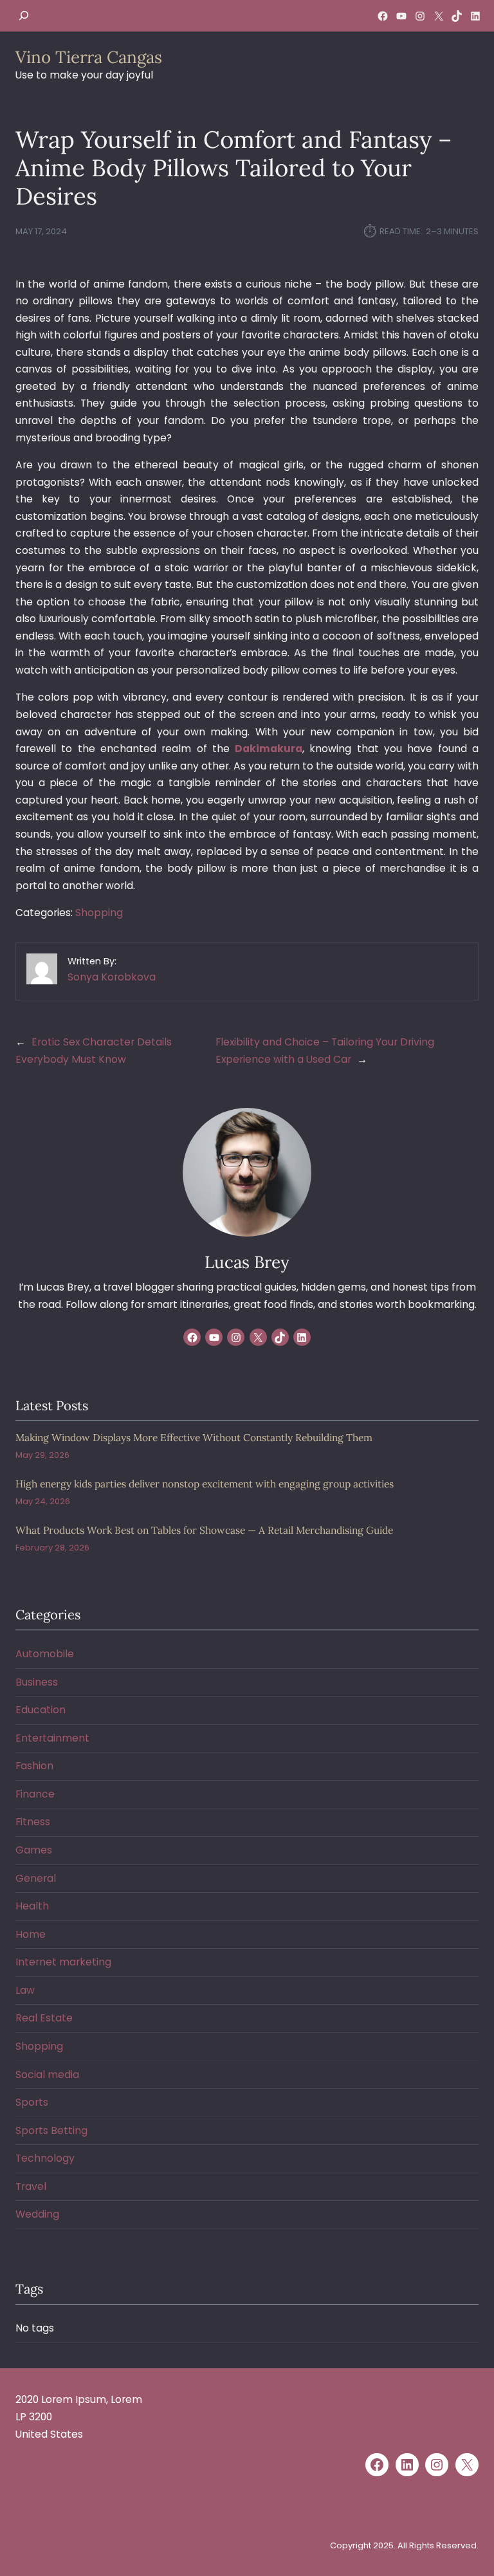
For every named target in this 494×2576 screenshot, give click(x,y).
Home (31, 1934)
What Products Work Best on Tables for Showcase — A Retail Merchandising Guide (204, 1530)
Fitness (33, 1822)
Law (25, 1990)
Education (41, 1710)
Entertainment (52, 1738)
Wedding (37, 2214)
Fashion (34, 1766)
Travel (31, 2186)
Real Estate (44, 2018)
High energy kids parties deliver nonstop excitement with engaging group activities (205, 1484)
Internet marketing (63, 1962)
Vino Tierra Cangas (89, 57)
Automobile (45, 1654)
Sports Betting (51, 2130)
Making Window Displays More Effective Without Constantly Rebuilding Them (194, 1438)
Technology (45, 2158)
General (36, 1878)
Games (34, 1850)
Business (37, 1682)
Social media (47, 2075)
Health (32, 1906)
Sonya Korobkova (112, 977)
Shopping (99, 913)
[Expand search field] (24, 16)
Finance (35, 1794)
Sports (32, 2102)
